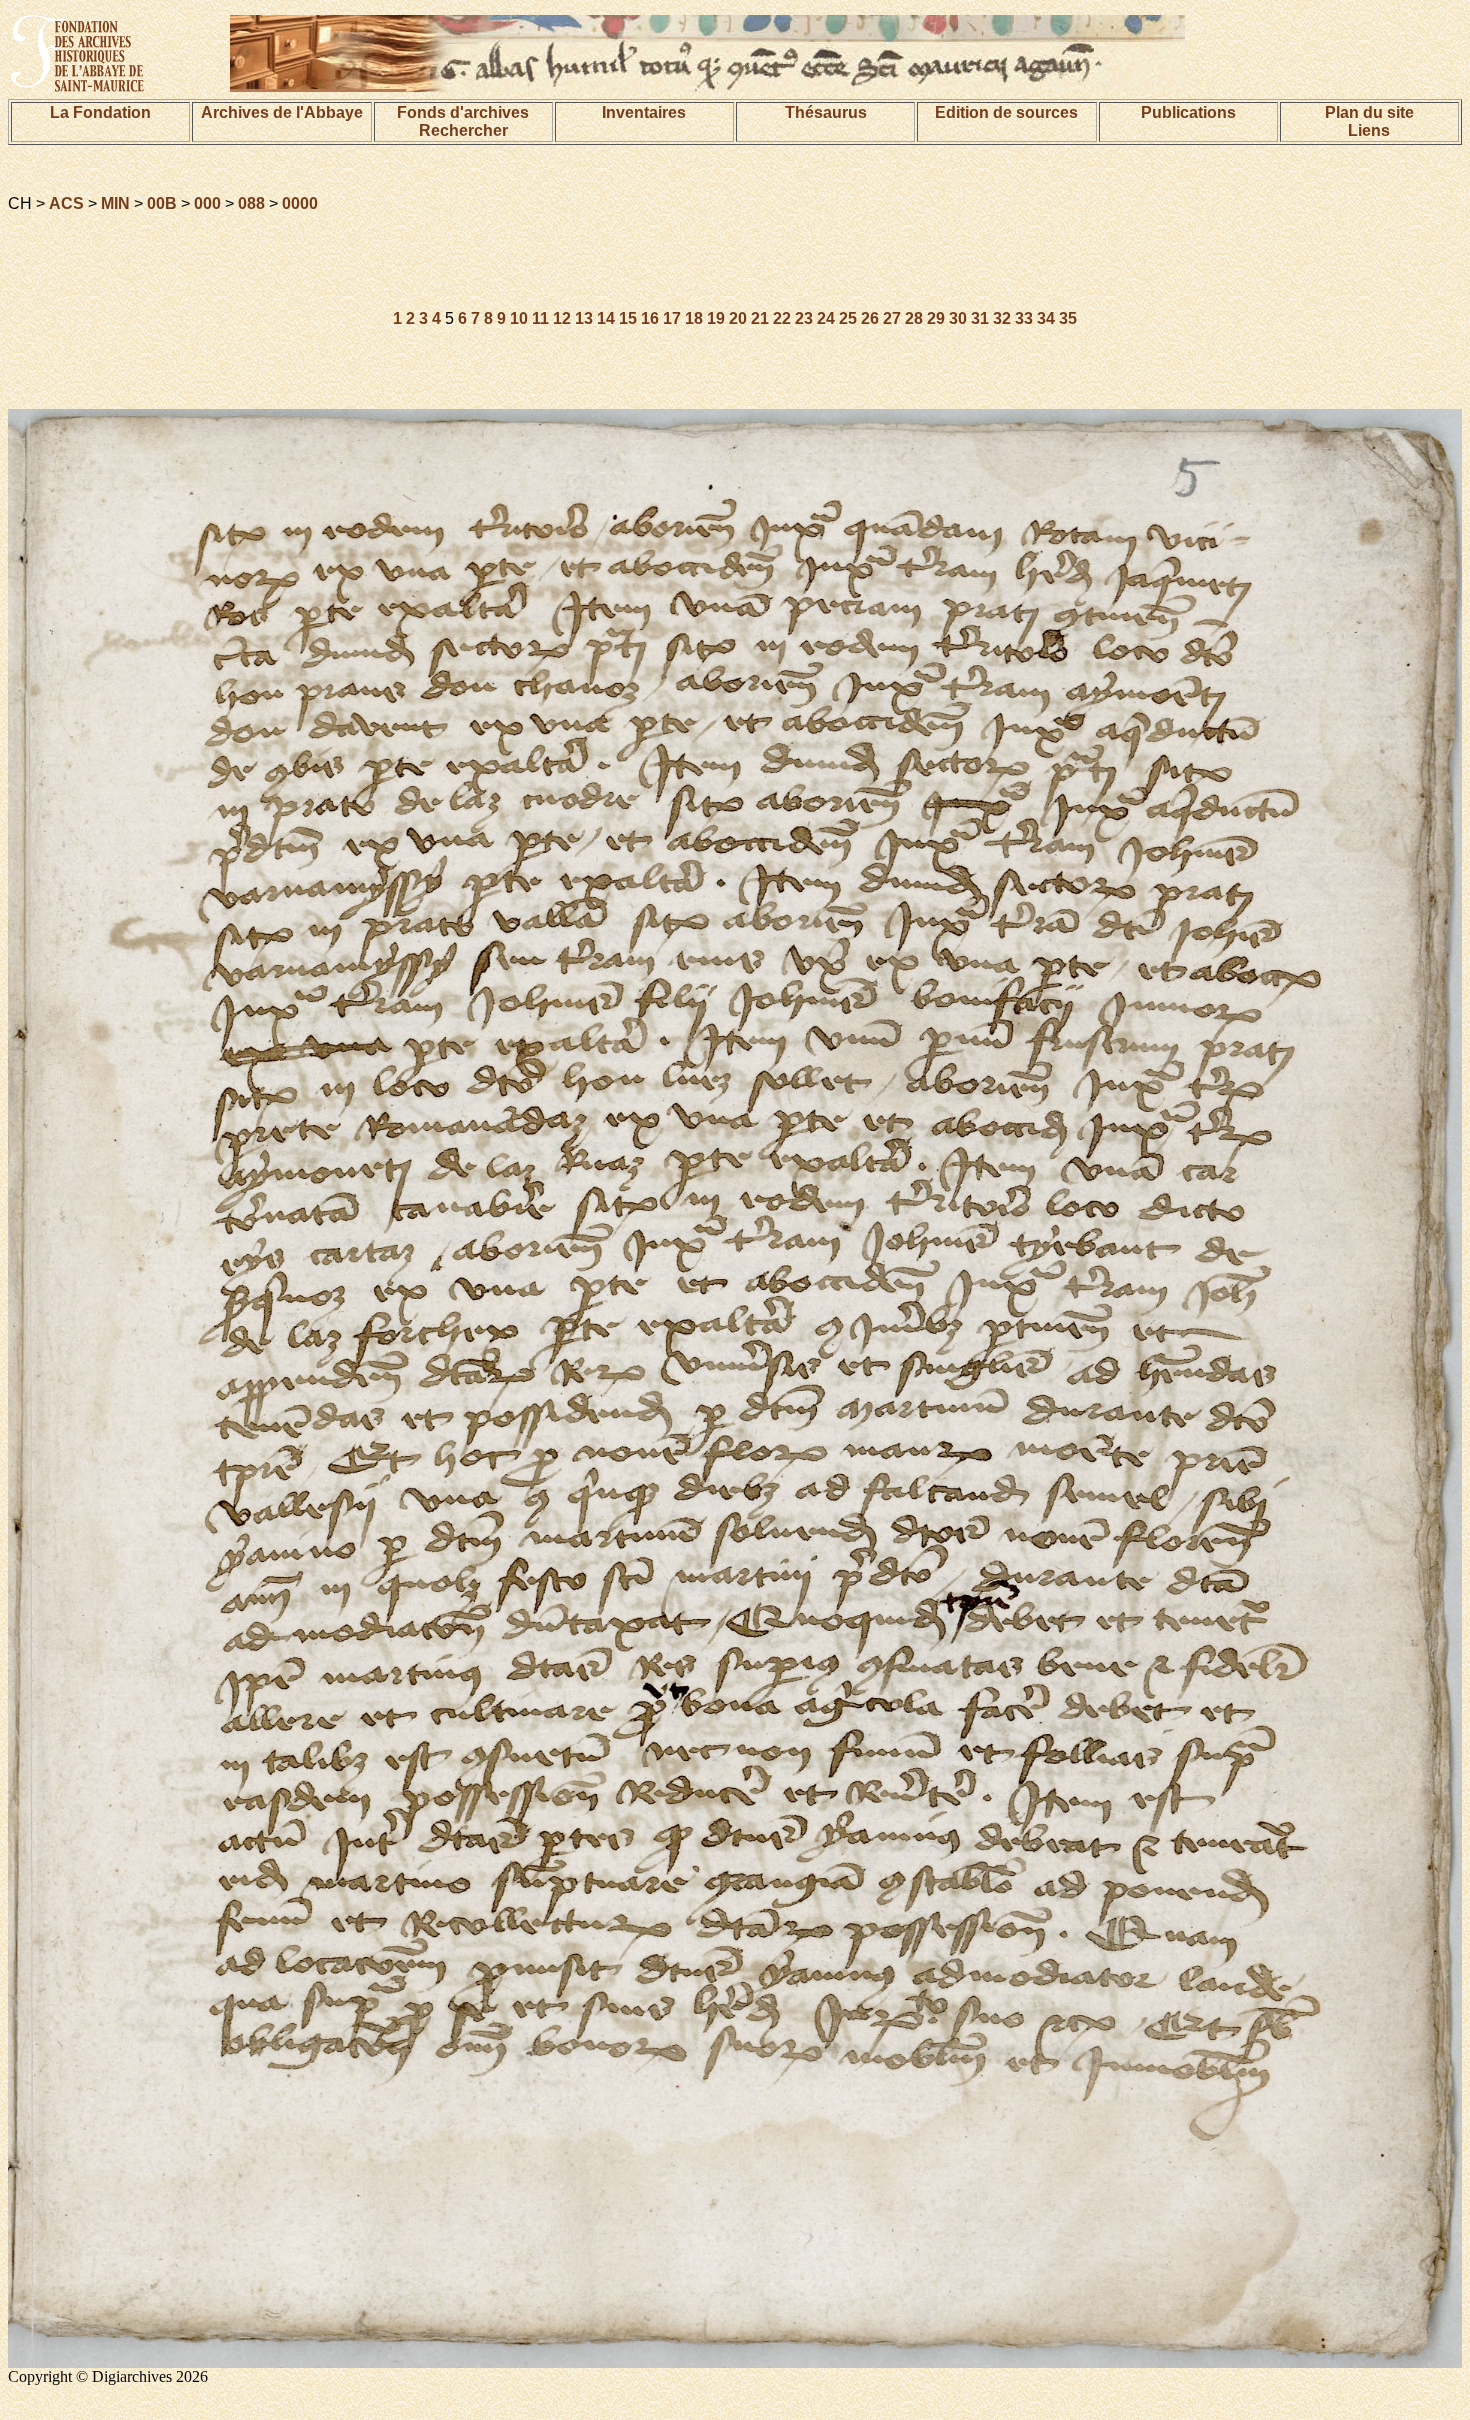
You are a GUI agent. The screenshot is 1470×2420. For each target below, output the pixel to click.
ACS (66, 203)
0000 (300, 203)
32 (1002, 318)
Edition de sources (1006, 112)
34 (1046, 318)
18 (694, 318)
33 (1024, 318)
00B (162, 203)
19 (716, 318)
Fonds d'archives (463, 112)
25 (848, 318)
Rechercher (463, 130)
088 (251, 203)
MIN (115, 203)
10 (519, 318)
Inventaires (644, 112)
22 (782, 318)
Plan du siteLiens (1369, 121)
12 (562, 318)
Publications (1188, 112)
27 (892, 318)
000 (207, 203)
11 (540, 318)
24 (826, 318)
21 (760, 318)
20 (738, 318)
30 (958, 318)
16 (650, 318)
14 (606, 318)
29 (936, 318)
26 (870, 318)
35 (1068, 318)
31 (980, 318)
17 (672, 318)
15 (628, 318)
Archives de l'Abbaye (282, 112)
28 (914, 318)
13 (584, 318)
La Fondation (100, 112)
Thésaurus (826, 112)
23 (804, 318)
